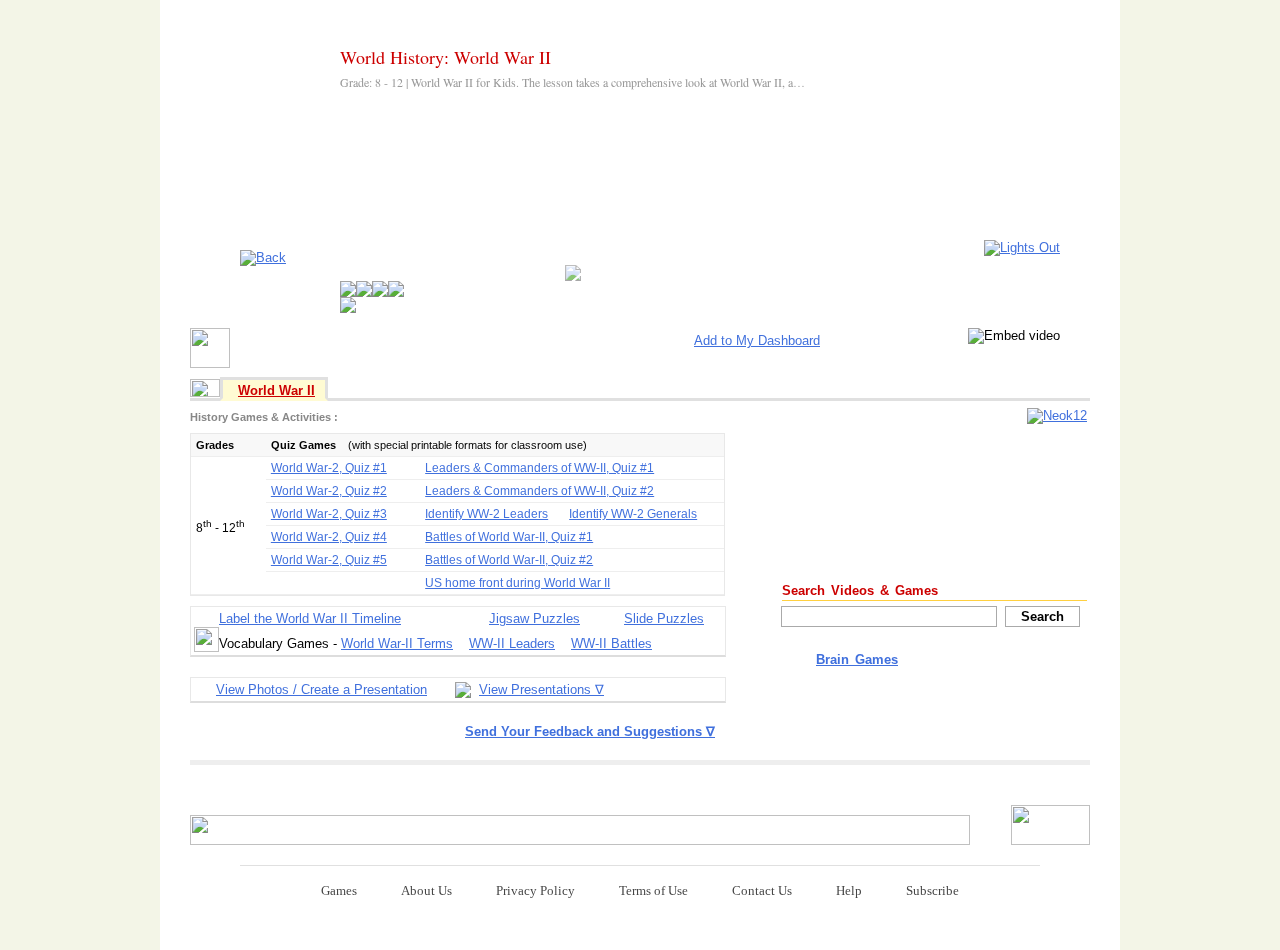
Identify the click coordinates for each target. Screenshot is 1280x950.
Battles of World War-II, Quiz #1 (509, 537)
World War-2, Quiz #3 (329, 514)
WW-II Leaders (512, 643)
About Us (426, 890)
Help (849, 890)
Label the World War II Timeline (310, 618)
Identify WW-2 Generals (633, 514)
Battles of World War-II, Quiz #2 (509, 560)
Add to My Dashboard (757, 340)
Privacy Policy (535, 890)
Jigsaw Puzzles (534, 618)
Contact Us (762, 890)
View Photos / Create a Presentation (321, 689)
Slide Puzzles (664, 618)
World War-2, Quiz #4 (329, 537)
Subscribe (932, 890)
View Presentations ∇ (541, 689)
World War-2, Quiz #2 (329, 491)
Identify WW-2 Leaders (486, 514)
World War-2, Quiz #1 (329, 468)
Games (339, 890)
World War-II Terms (397, 643)
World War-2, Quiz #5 (329, 560)
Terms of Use (653, 890)
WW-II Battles (611, 643)
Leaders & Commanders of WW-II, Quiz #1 (539, 468)
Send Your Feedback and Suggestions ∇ (590, 731)
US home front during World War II (517, 583)
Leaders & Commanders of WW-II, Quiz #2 (539, 491)
